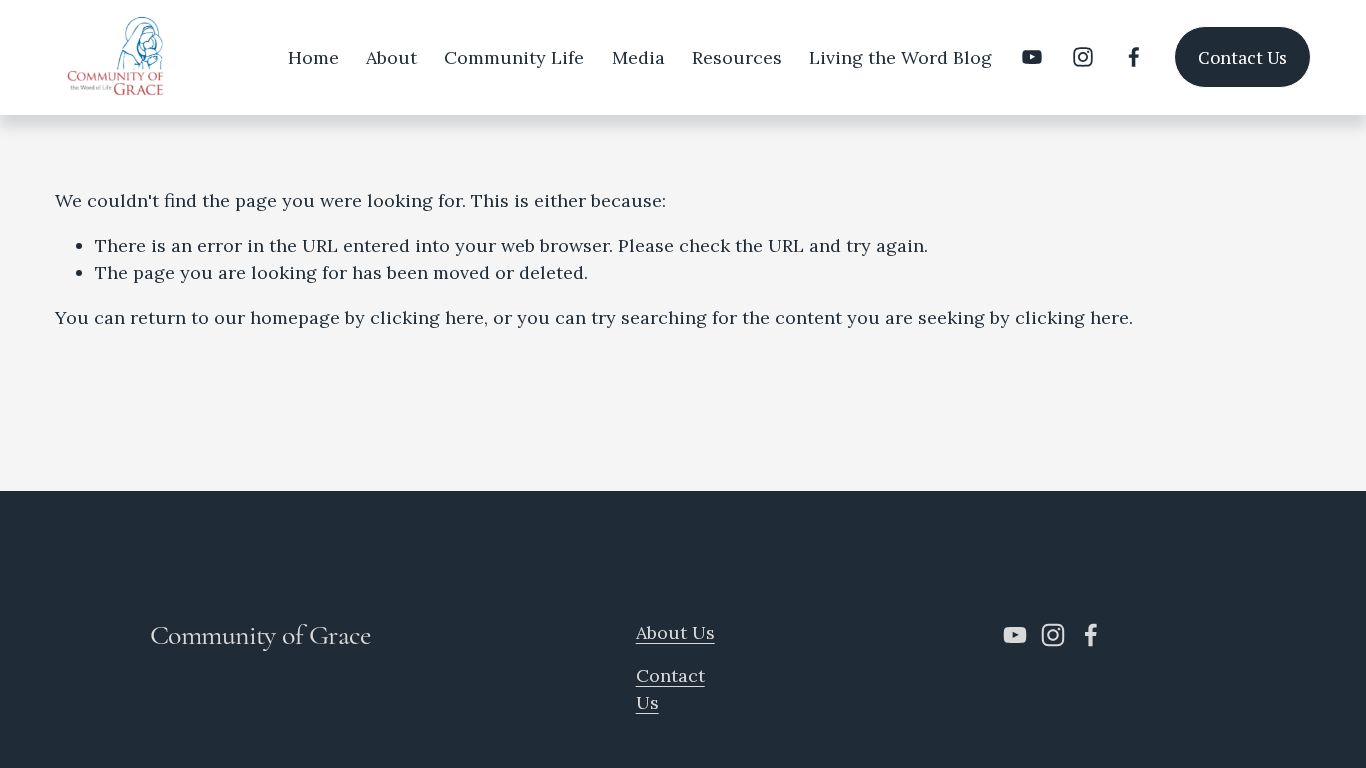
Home (313, 57)
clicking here (427, 317)
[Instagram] (1083, 57)
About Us (675, 632)
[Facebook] (1134, 57)
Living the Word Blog (900, 57)
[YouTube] (1032, 57)
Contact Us (1242, 57)
